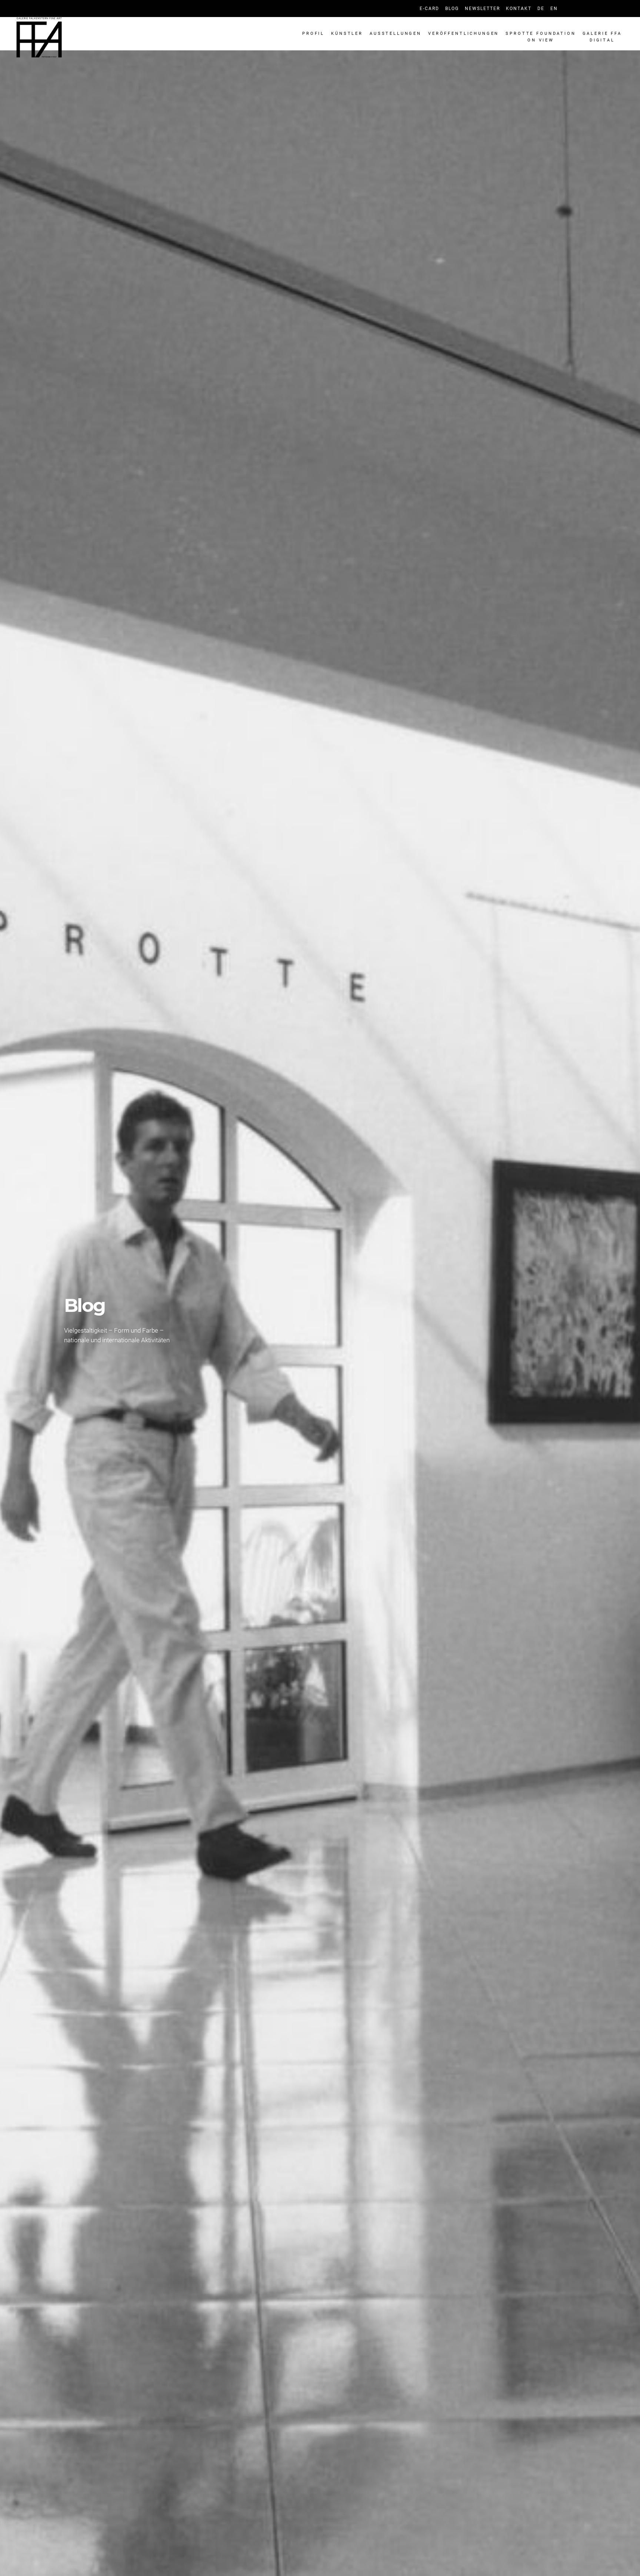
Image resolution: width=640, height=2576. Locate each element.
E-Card (429, 9)
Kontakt (519, 9)
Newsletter (482, 9)
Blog (452, 9)
